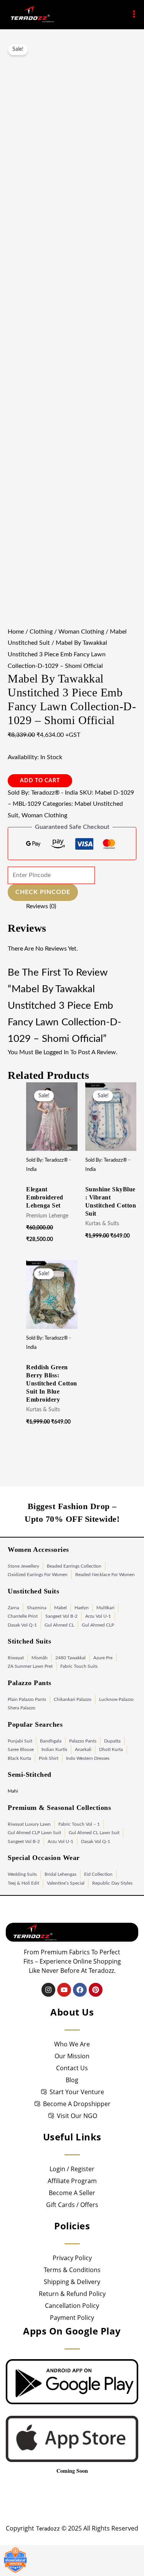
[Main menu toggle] (134, 14)
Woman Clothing (81, 632)
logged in (56, 1052)
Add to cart (40, 781)
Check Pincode (43, 892)
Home (16, 632)
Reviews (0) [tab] (41, 906)
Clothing (41, 632)
